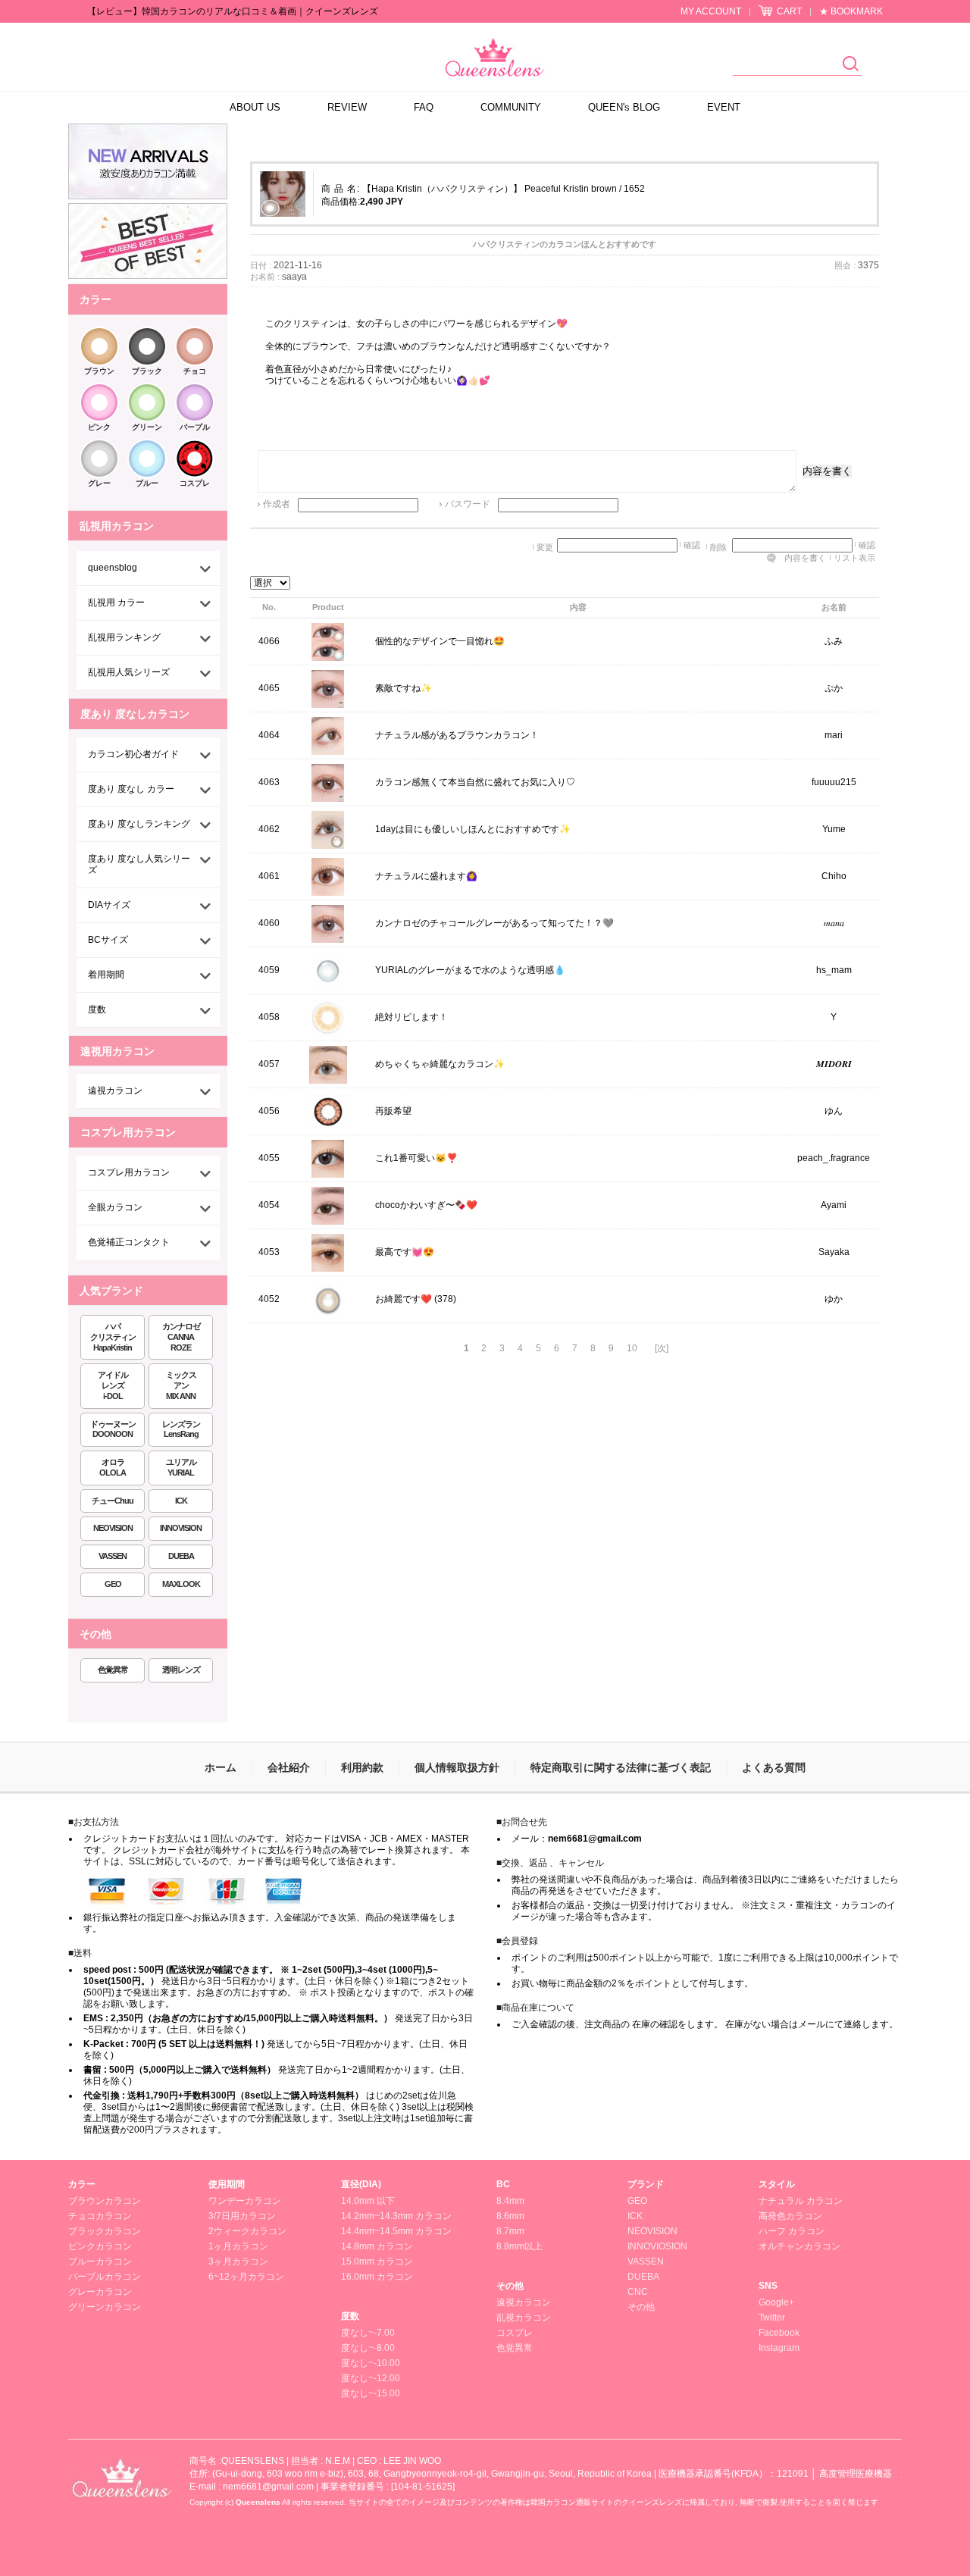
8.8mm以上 (519, 2246)
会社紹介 (289, 1767)
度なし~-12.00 (371, 2378)
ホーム (221, 1767)
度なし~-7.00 (368, 2333)
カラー (82, 2184)
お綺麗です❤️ (404, 1300)
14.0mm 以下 (368, 2201)
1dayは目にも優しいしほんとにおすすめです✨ (473, 830)
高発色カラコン (790, 2216)
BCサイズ (108, 940)
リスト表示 (854, 558)
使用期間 (227, 2184)
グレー (99, 483)
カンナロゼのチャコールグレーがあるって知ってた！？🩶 (494, 924)
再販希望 (393, 1112)
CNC (638, 2292)
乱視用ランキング (124, 637)
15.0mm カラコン (377, 2261)
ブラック (147, 371)
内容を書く (827, 471)
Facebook (779, 2333)
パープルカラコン (105, 2277)
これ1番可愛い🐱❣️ (416, 1159)
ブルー (147, 483)
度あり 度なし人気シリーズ (139, 864)
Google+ (776, 2302)
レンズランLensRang (181, 1429)
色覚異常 (113, 1670)
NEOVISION (113, 1528)
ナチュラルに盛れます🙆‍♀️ (426, 877)
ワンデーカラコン (245, 2201)
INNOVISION (181, 1528)
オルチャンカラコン (799, 2246)
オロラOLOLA (113, 1467)
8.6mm (510, 2216)
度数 (97, 1009)
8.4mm (510, 2201)
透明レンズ (181, 1670)
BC (503, 2184)
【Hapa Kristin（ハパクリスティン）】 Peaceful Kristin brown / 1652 (504, 189)
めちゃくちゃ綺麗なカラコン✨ (440, 1065)
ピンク (99, 427)
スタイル (777, 2184)
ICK (181, 1501)
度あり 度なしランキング (139, 824)
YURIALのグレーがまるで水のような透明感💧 (470, 971)
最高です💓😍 (405, 1253)
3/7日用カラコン (242, 2216)
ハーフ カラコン (792, 2231)
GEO (113, 1584)
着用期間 (106, 975)
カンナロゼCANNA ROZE (181, 1337)
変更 (545, 547)
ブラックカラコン (105, 2231)
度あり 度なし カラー (131, 789)
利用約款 (362, 1767)
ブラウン (99, 371)
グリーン (147, 427)
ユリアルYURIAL (181, 1467)
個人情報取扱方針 (457, 1767)
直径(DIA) (361, 2184)
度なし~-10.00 (371, 2363)
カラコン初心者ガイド (133, 754)
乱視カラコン (524, 2318)
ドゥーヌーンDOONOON (113, 1429)
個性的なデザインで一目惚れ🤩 (440, 642)
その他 (510, 2286)
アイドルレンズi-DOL (113, 1385)
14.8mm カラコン (377, 2246)
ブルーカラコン (100, 2261)
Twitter (772, 2318)
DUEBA (181, 1556)
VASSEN (113, 1556)
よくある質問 (774, 1767)
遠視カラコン (115, 1091)
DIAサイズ (109, 905)
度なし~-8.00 (368, 2348)
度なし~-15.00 (371, 2393)
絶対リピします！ (411, 1018)
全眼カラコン (115, 1207)
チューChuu (113, 1501)
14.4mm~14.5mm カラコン (396, 2231)
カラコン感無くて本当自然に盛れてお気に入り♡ (475, 783)
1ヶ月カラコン (238, 2246)
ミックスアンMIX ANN (181, 1385)
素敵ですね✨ (404, 689)
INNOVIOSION (657, 2246)
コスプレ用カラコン (129, 1172)
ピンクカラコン (100, 2246)
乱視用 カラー (116, 603)
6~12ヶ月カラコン (246, 2277)
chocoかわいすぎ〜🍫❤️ (426, 1206)
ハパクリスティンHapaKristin (113, 1337)
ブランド (646, 2184)
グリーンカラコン (105, 2307)
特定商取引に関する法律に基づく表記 (621, 1767)
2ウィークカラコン (247, 2231)
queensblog (113, 568)
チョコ (195, 371)
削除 (718, 547)
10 (632, 1348)
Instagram (779, 2348)
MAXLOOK (181, 1584)
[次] (662, 1348)
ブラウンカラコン (105, 2201)
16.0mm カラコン (377, 2277)
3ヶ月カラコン (238, 2261)
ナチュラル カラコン (801, 2201)
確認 (692, 545)
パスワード (468, 504)
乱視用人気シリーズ (129, 672)
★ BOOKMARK (851, 11)
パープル (195, 427)
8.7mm (510, 2231)
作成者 (277, 504)
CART (789, 11)
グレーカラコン (100, 2292)
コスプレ (195, 483)
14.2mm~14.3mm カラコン (396, 2216)
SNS (768, 2286)
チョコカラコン (100, 2216)
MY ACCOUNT (711, 11)
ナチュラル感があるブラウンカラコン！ (457, 736)
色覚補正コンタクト (129, 1242)
